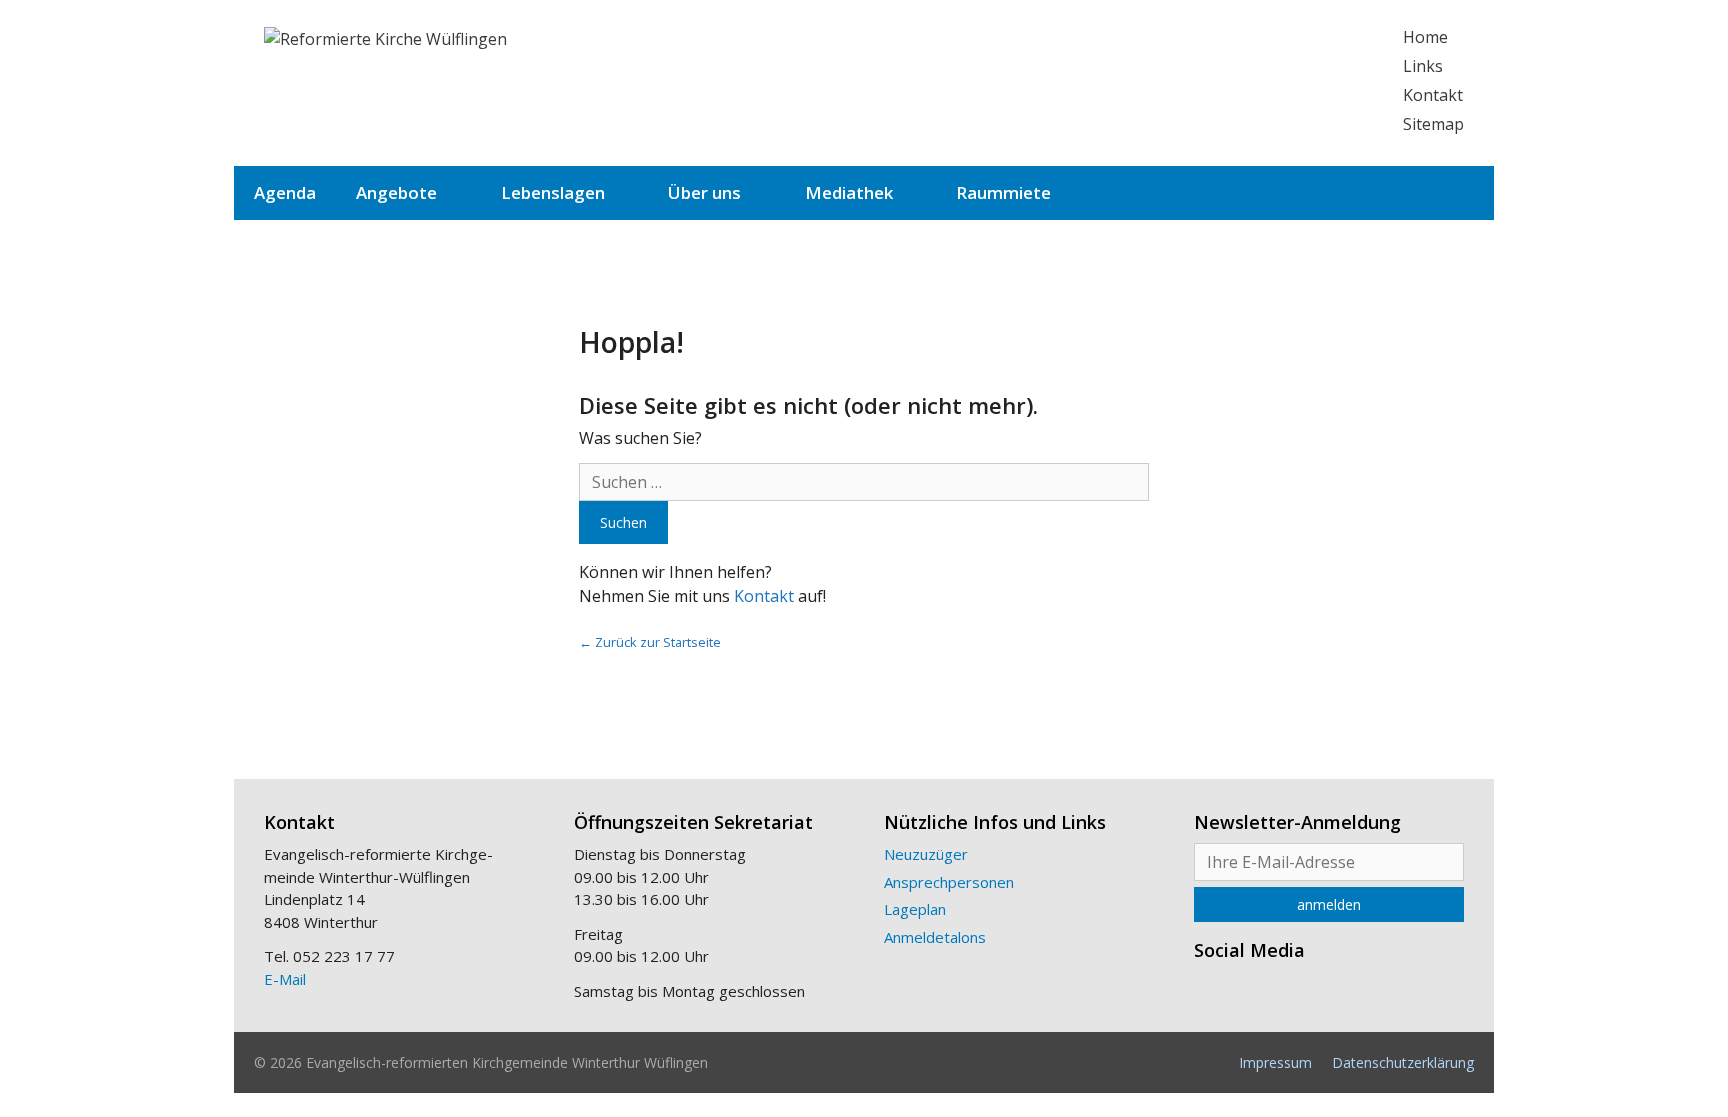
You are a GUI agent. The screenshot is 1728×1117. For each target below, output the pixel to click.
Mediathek (849, 192)
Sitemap (1433, 124)
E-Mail (285, 979)
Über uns (704, 192)
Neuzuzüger (926, 854)
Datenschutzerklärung (1403, 1062)
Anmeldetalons (935, 937)
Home (1425, 37)
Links (1423, 66)
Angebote (396, 192)
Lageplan (915, 909)
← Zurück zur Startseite (650, 642)
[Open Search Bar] (1463, 193)
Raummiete (1003, 192)
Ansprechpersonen (949, 882)
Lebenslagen (553, 192)
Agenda (285, 192)
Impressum (1275, 1062)
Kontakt (1433, 95)
